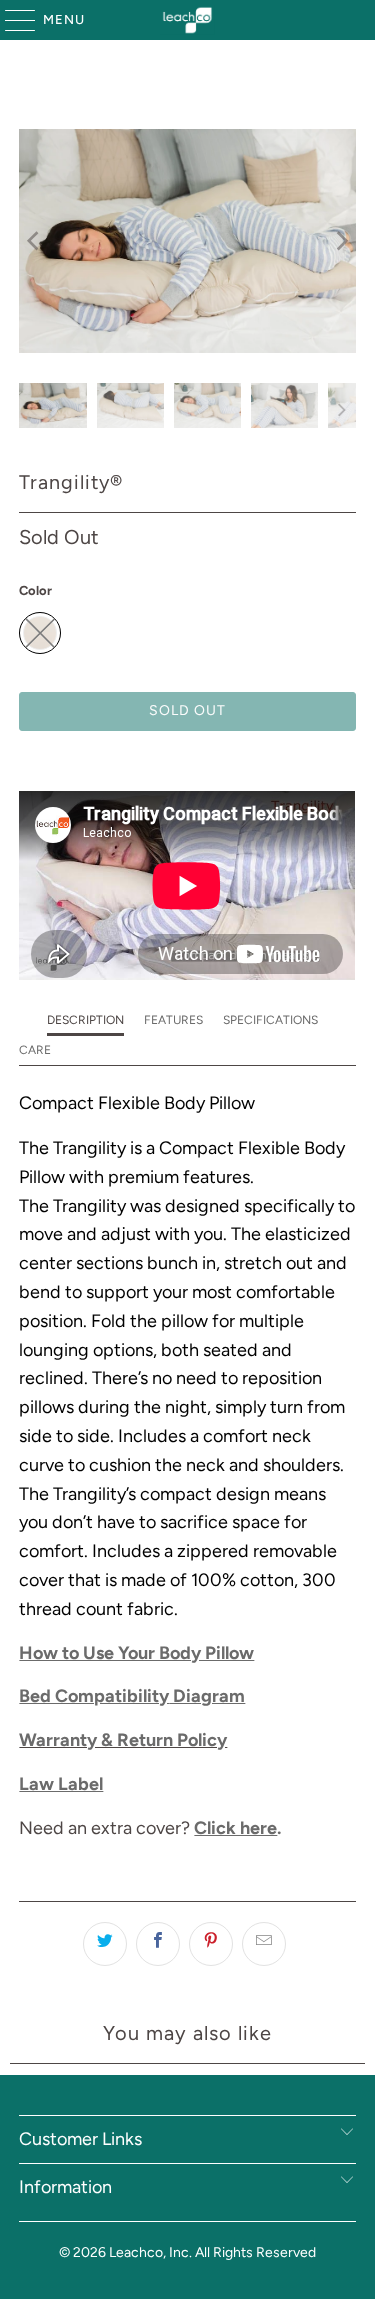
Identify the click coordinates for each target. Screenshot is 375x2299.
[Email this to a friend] (264, 1944)
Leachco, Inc (149, 2252)
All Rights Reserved (255, 2252)
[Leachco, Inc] (188, 20)
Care (35, 1050)
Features (173, 1020)
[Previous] (34, 241)
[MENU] (10, 20)
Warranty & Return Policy (123, 1740)
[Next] (341, 241)
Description (85, 1020)
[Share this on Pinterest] (211, 1944)
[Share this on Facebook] (158, 1944)
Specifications (270, 1020)
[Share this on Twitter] (105, 1944)
